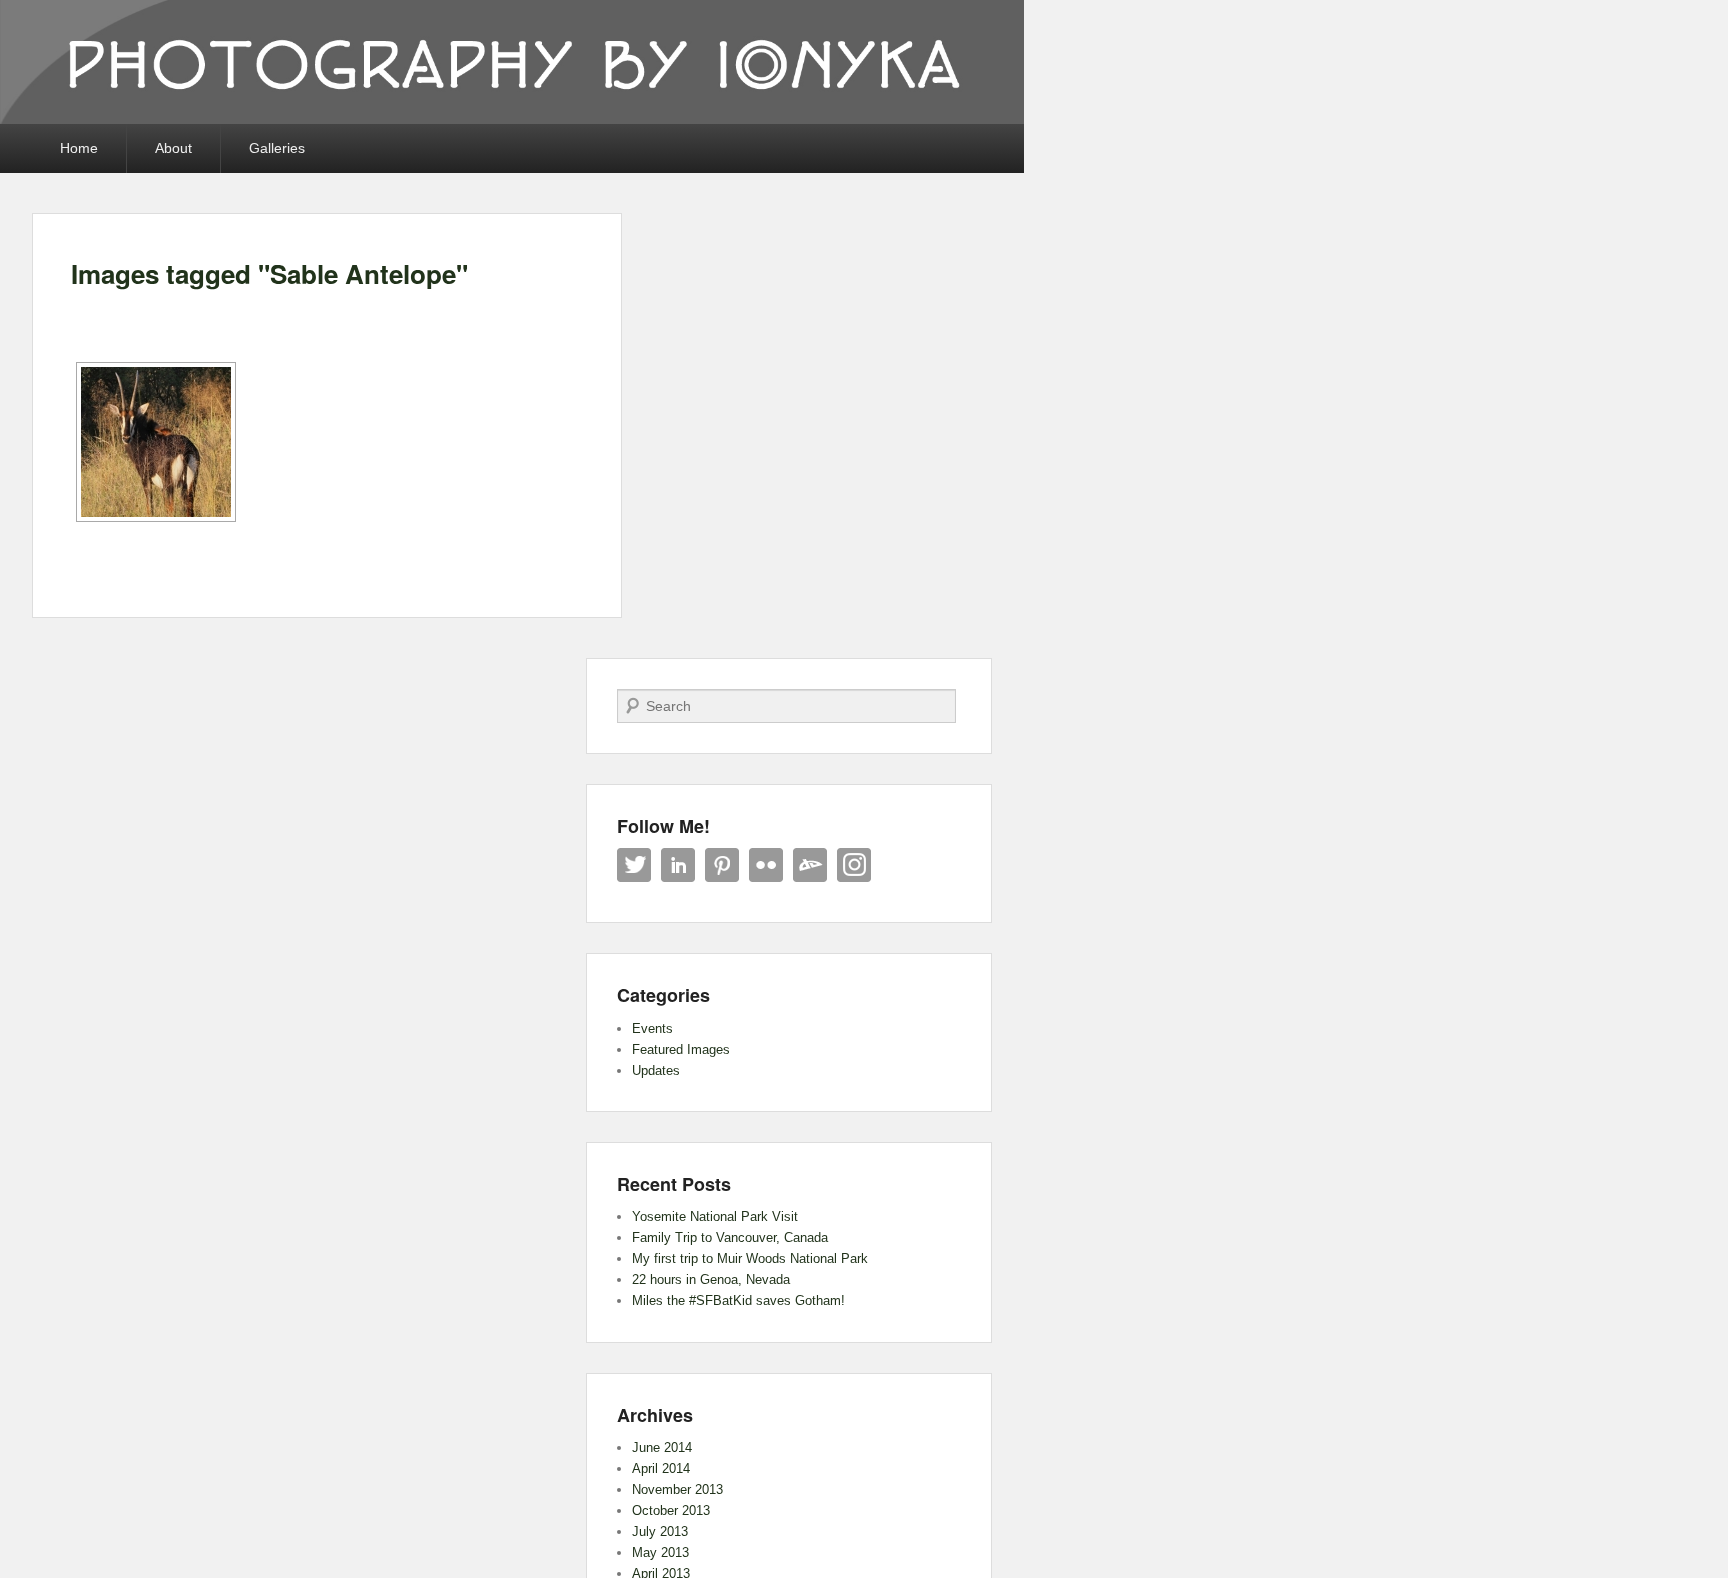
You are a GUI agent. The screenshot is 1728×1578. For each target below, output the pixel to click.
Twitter (634, 865)
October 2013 (671, 1510)
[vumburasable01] (156, 442)
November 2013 (677, 1489)
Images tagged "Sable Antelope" (269, 273)
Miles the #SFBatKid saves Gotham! (738, 1300)
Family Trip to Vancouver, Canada (730, 1237)
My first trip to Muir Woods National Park (750, 1258)
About (173, 148)
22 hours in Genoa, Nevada (711, 1279)
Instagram (854, 865)
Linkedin (678, 865)
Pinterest (722, 865)
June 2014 (662, 1447)
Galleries (277, 148)
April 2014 (661, 1468)
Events (652, 1028)
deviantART (810, 865)
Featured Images (681, 1049)
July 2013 (660, 1531)
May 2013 (660, 1552)
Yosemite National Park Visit (715, 1216)
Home (79, 148)
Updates (656, 1070)
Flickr (766, 865)
